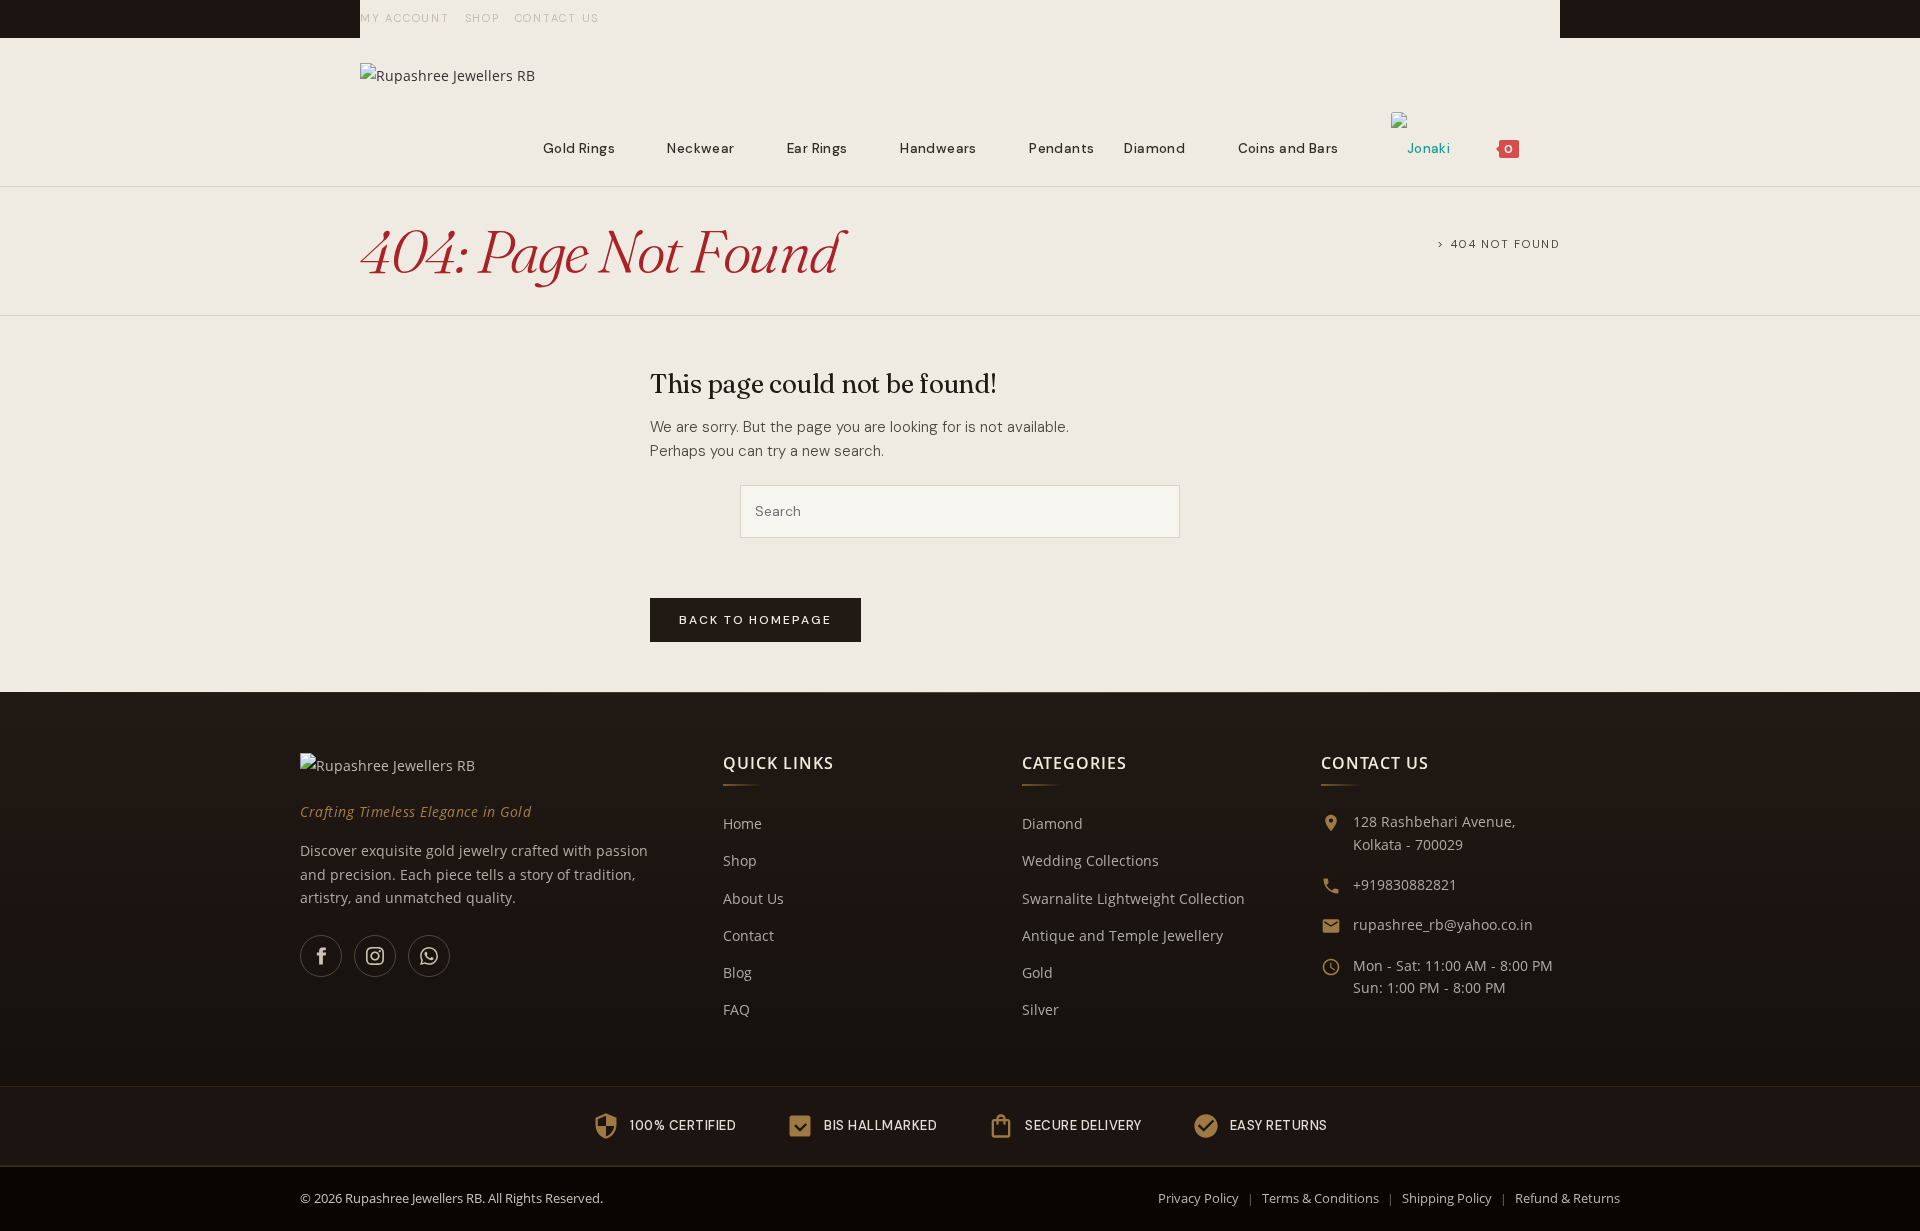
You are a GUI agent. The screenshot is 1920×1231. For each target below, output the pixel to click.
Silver (1040, 1009)
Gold (1037, 972)
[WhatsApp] (429, 956)
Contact (748, 935)
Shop (482, 18)
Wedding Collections (1090, 860)
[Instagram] (375, 956)
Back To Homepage (755, 620)
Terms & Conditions (1320, 1198)
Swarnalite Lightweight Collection (1133, 898)
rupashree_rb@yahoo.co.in (1443, 924)
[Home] (1426, 243)
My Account (405, 18)
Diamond (1052, 823)
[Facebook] (321, 956)
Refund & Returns (1567, 1198)
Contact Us (557, 18)
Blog (737, 972)
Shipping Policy (1447, 1198)
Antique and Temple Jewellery (1122, 935)
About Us (753, 898)
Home (742, 823)
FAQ (736, 1009)
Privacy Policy (1198, 1198)
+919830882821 (1405, 884)
